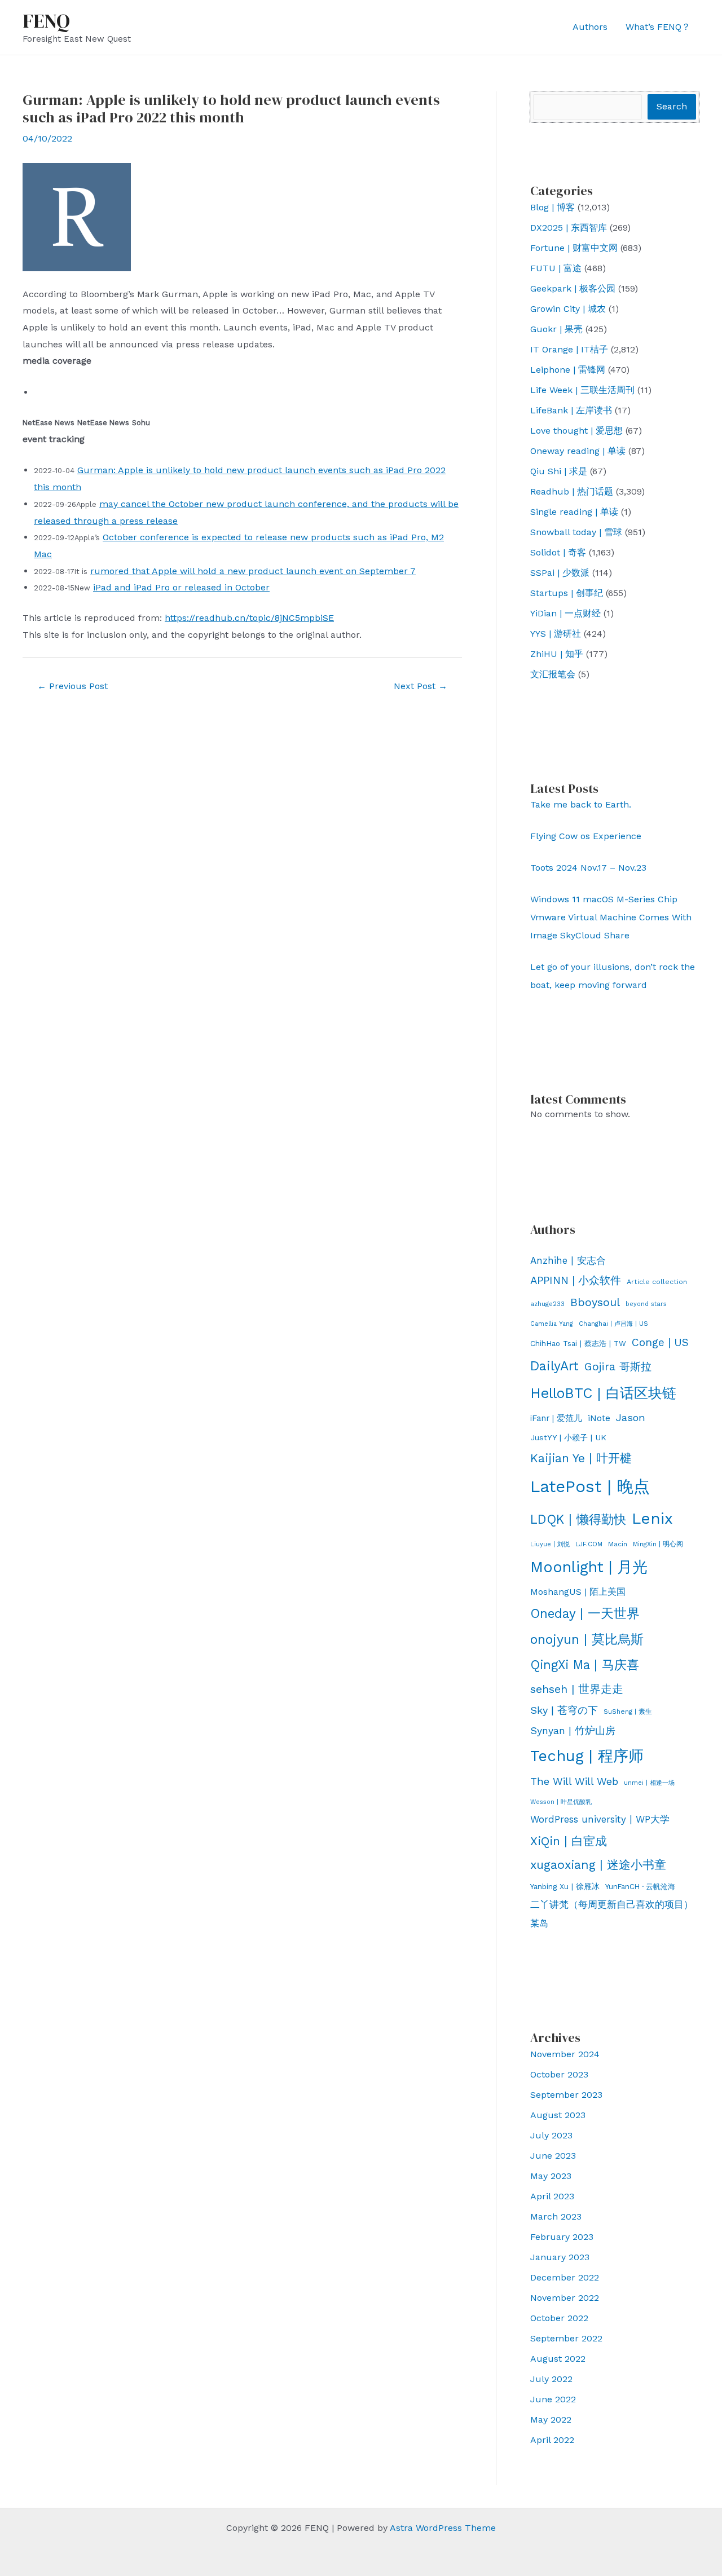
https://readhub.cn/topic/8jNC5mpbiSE (249, 618)
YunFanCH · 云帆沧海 (640, 1887)
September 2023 (566, 2095)
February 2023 (562, 2237)
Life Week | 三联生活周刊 (582, 390)
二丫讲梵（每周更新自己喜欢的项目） (612, 1904)
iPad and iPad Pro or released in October (181, 587)
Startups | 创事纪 (567, 593)
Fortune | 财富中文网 (574, 248)
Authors (590, 27)
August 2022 (558, 2359)
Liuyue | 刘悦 (550, 1544)
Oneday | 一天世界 (585, 1613)
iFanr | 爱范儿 (556, 1418)
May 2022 (551, 2420)
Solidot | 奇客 (558, 552)
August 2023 (558, 2115)
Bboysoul (595, 1302)
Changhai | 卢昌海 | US (613, 1324)
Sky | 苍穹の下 (564, 1710)
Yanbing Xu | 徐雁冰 (565, 1886)
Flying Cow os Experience (586, 836)
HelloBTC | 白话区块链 (603, 1393)
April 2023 (552, 2196)
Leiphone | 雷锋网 (568, 370)
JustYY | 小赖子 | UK (568, 1437)
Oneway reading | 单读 (578, 451)
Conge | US (660, 1342)
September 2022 (566, 2338)
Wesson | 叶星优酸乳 (561, 1802)
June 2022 (553, 2399)
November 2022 (565, 2298)
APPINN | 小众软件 (576, 1281)
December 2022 (565, 2277)
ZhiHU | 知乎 (557, 654)
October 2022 (559, 2318)
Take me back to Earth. (581, 804)
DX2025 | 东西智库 (569, 228)
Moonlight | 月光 (589, 1567)
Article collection (657, 1282)
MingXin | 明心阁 (658, 1544)
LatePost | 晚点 (590, 1487)
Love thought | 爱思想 (576, 431)
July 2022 (551, 2379)
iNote (599, 1418)
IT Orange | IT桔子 (569, 349)
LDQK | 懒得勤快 (578, 1519)
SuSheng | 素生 (628, 1712)
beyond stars (646, 1304)
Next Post (421, 686)
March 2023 (556, 2216)
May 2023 (551, 2176)
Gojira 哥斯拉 (618, 1367)
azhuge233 (547, 1304)
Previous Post (72, 686)
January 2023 (560, 2257)
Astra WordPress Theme (443, 2528)
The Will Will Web (574, 1781)
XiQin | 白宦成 (569, 1841)
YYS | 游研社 (556, 634)
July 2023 (551, 2135)
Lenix (652, 1518)
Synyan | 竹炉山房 (573, 1731)
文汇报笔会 (553, 674)
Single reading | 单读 (574, 512)
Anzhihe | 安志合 (568, 1260)
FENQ (46, 21)
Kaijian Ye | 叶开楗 (581, 1458)
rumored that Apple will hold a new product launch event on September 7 (253, 571)
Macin (618, 1544)
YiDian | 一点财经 (565, 613)
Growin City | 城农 (568, 309)
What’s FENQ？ (658, 27)
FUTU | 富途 (556, 268)
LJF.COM (589, 1544)
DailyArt (554, 1366)
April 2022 (552, 2440)
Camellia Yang (552, 1324)
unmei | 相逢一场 (649, 1783)
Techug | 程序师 (587, 1756)
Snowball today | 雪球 (576, 532)
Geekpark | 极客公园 (573, 288)
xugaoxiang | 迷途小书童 (598, 1865)
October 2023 (559, 2074)
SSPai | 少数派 (560, 573)
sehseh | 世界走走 (577, 1689)
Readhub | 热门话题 (572, 491)
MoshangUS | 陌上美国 (578, 1592)
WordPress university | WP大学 (600, 1819)
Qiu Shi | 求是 (559, 471)
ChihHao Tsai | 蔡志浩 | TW (578, 1344)
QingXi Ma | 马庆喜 (585, 1665)
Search (672, 106)
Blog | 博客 (552, 207)
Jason (631, 1417)
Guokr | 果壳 (556, 329)
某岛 (539, 1923)
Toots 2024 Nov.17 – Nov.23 (588, 868)
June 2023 (553, 2156)
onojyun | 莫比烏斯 (587, 1639)
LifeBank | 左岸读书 (571, 410)
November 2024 (565, 2054)
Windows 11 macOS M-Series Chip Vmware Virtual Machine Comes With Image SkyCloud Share (611, 917)
